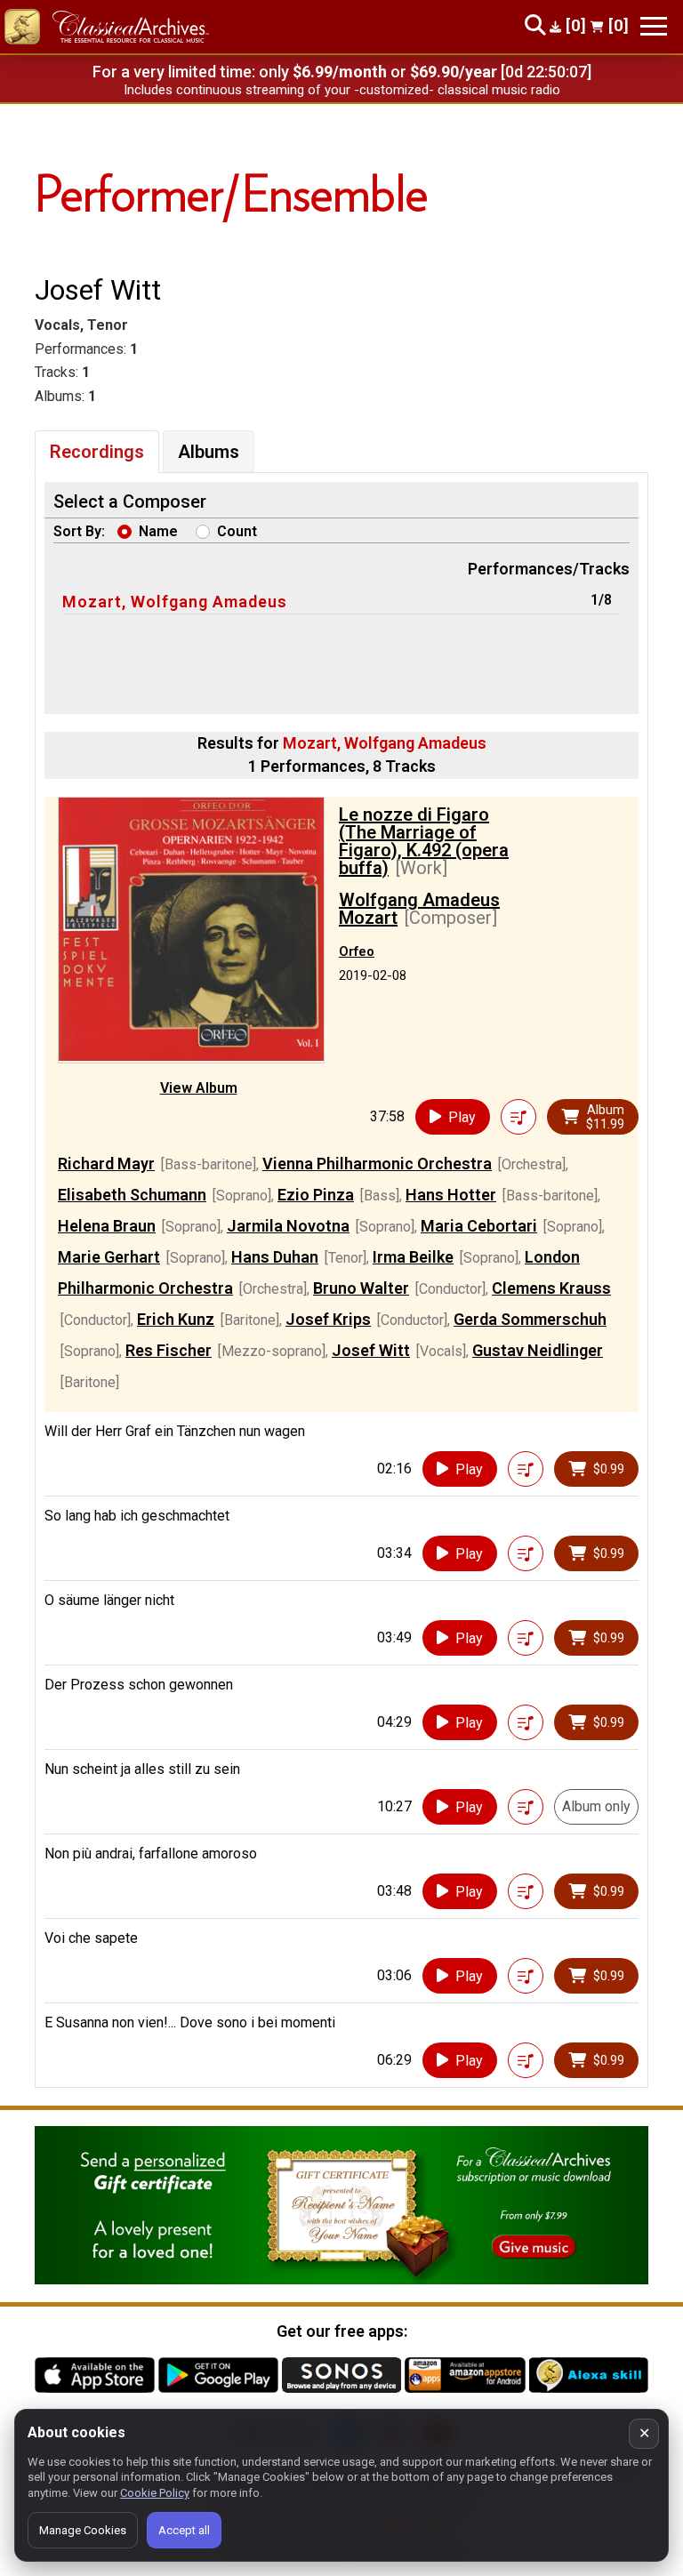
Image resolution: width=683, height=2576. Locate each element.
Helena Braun (107, 1226)
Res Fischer (169, 1350)
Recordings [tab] (97, 452)
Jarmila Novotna (288, 1226)
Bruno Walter (361, 1288)
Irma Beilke (413, 1257)
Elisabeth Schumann (132, 1195)
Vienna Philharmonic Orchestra (377, 1164)
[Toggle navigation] (654, 26)
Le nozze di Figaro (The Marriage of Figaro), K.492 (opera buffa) (424, 841)
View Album (199, 1088)
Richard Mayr (106, 1164)
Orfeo (357, 951)
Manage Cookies (83, 2530)
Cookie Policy (155, 2493)
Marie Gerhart (109, 1257)
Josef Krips (328, 1319)
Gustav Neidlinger (538, 1350)
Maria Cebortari (479, 1226)
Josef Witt (371, 1350)
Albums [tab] (209, 452)
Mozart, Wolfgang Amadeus (175, 602)
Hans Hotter (451, 1195)
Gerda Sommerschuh (530, 1319)
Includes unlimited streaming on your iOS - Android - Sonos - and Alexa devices (341, 90)
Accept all (184, 2530)
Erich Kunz (176, 1319)
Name (158, 531)
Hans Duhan (275, 1257)
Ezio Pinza (316, 1195)
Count (237, 531)
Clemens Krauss (551, 1288)
